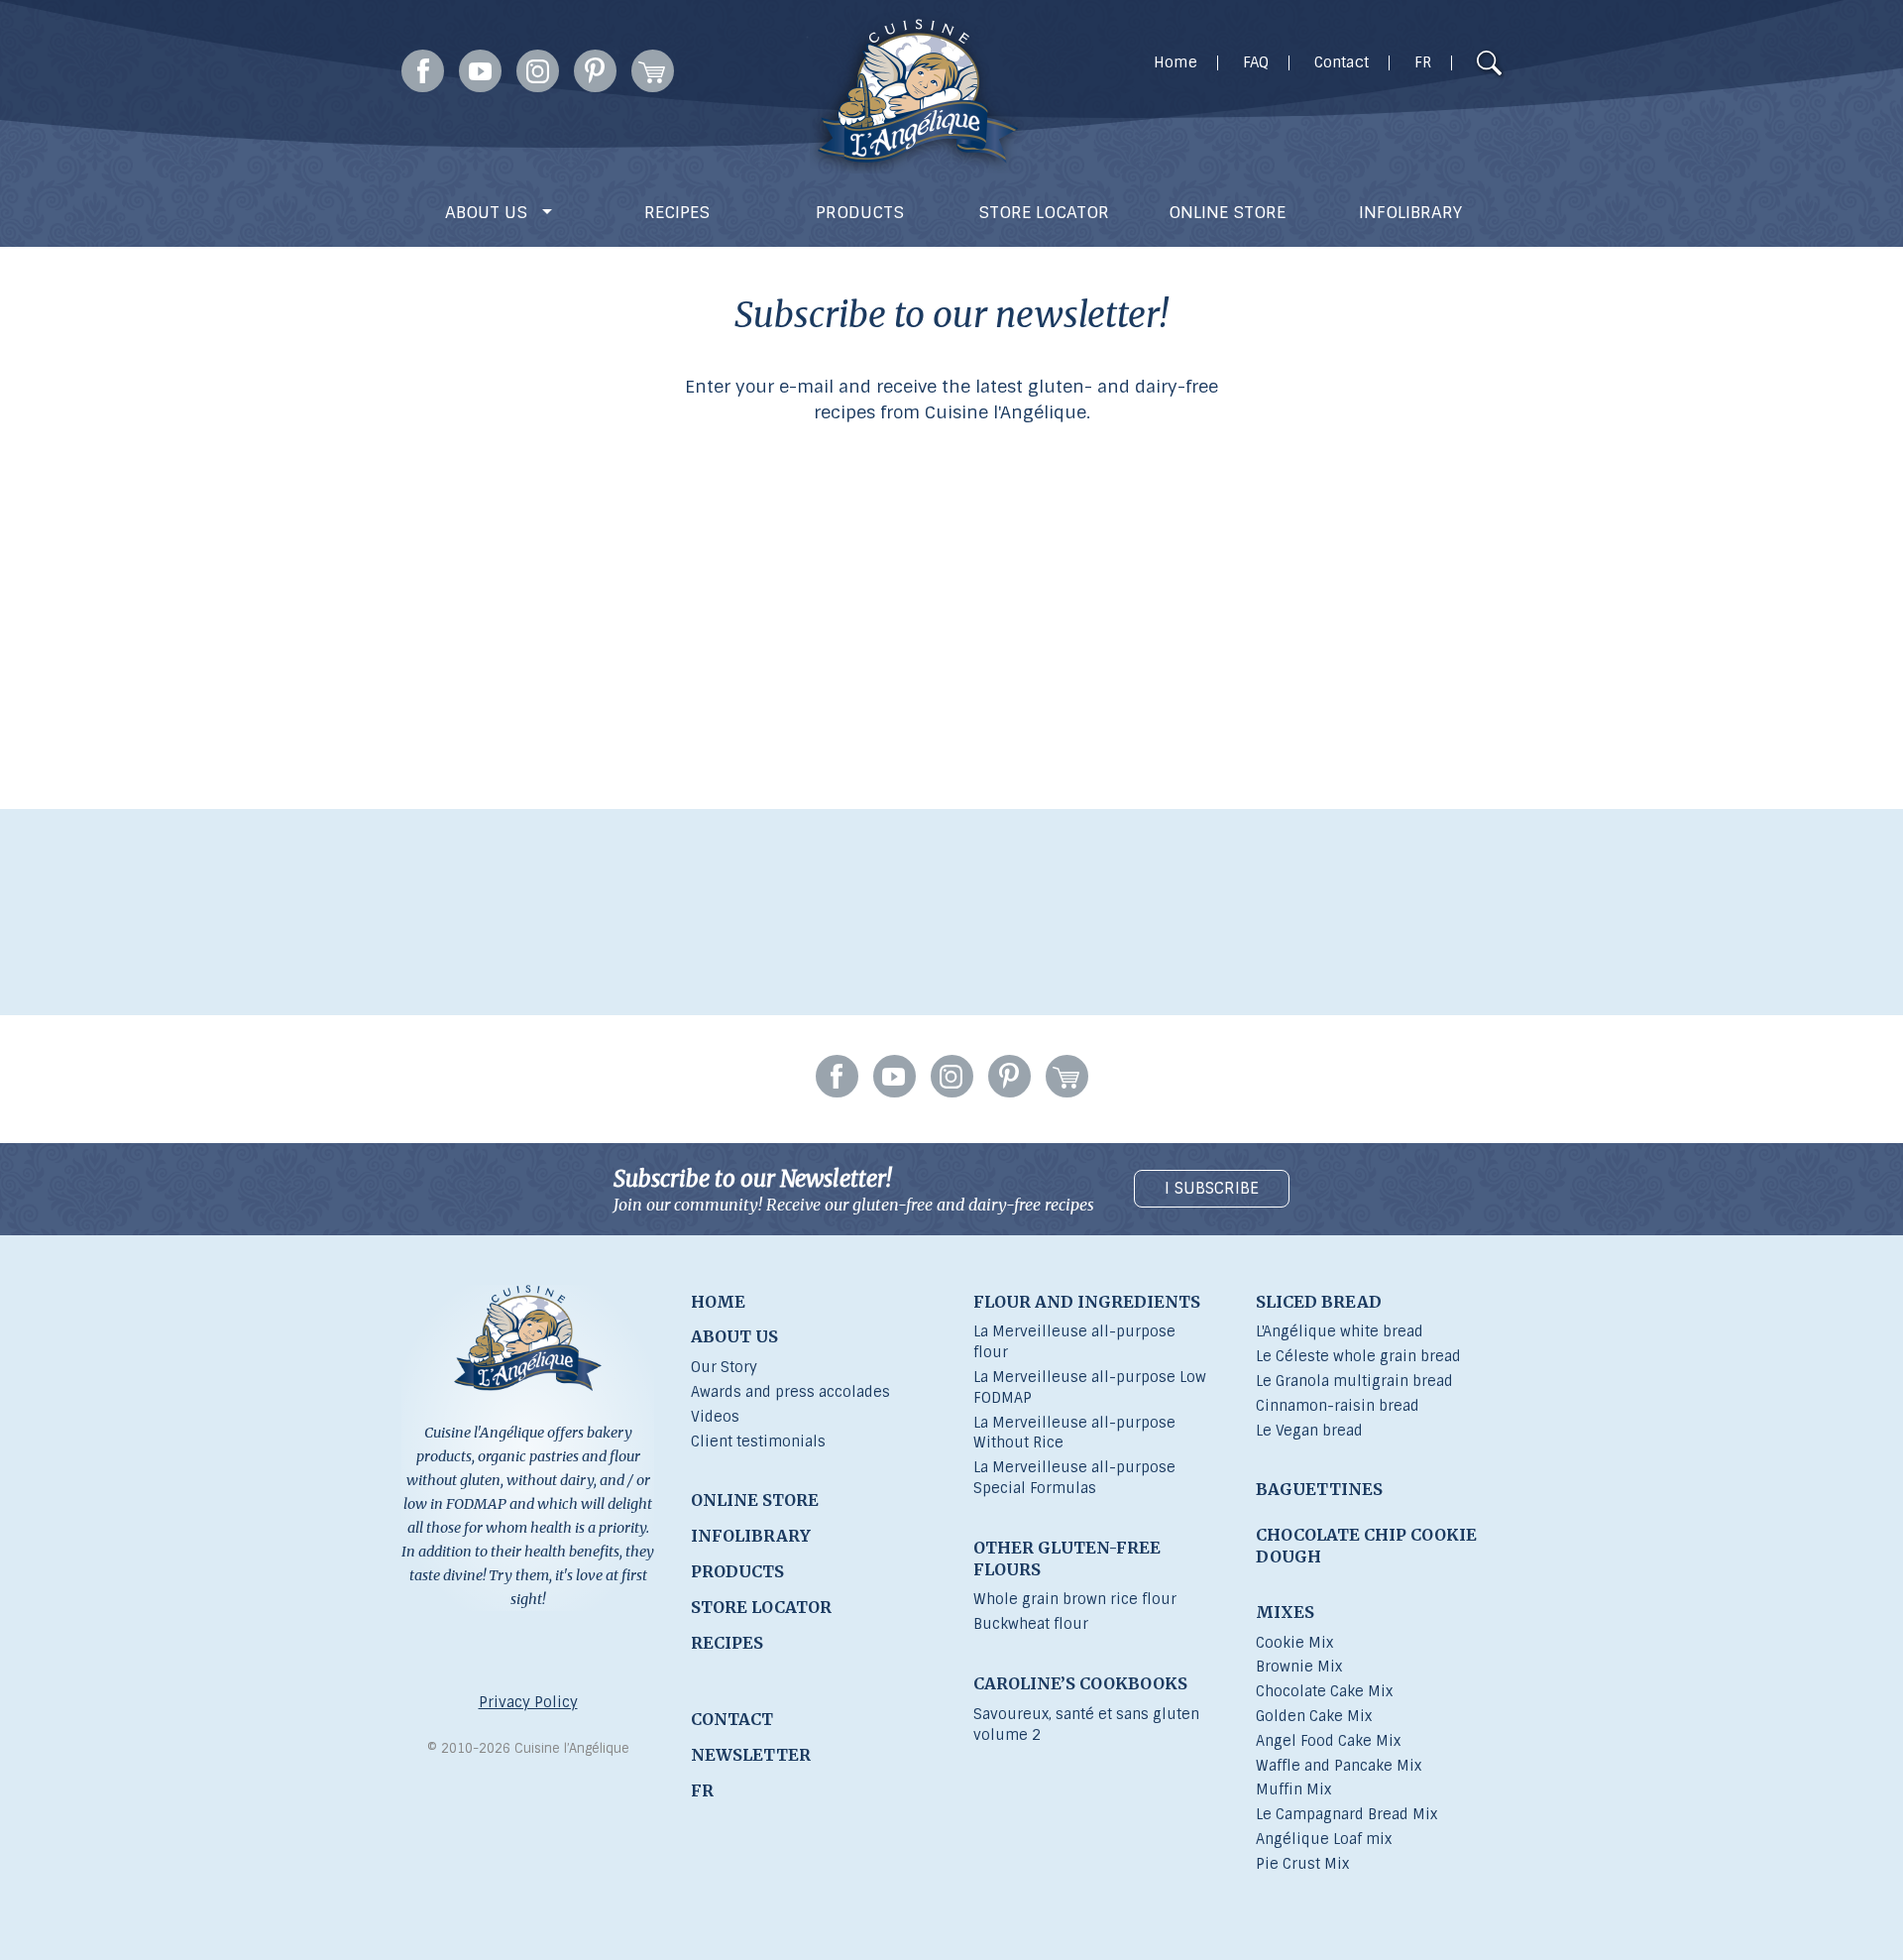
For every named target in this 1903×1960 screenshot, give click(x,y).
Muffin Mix (1293, 1789)
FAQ (1256, 63)
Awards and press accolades (790, 1392)
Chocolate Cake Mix (1324, 1691)
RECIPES (677, 212)
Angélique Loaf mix (1324, 1839)
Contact (1342, 63)
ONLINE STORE (1227, 212)
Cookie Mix (1294, 1643)
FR (1423, 63)
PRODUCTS (860, 212)
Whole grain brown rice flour (1075, 1599)
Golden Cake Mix (1314, 1716)
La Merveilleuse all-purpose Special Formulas (1074, 1478)
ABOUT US (489, 212)
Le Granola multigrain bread (1354, 1381)
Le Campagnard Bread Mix (1346, 1814)
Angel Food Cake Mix (1328, 1741)
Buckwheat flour (1031, 1624)
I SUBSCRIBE (1212, 1188)
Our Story (724, 1367)
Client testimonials (758, 1441)
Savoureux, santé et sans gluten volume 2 (1086, 1725)
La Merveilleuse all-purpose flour (1074, 1342)
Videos (715, 1417)
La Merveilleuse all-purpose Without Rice (1074, 1433)
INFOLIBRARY (1410, 212)
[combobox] (1451, 64)
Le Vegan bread (1309, 1431)
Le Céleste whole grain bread (1358, 1356)
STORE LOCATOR (1044, 212)
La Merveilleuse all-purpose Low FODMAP (1090, 1387)
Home (1175, 63)
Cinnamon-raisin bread (1338, 1406)
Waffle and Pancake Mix (1339, 1766)
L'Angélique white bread (1340, 1331)
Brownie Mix (1299, 1667)
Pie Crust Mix (1302, 1864)
